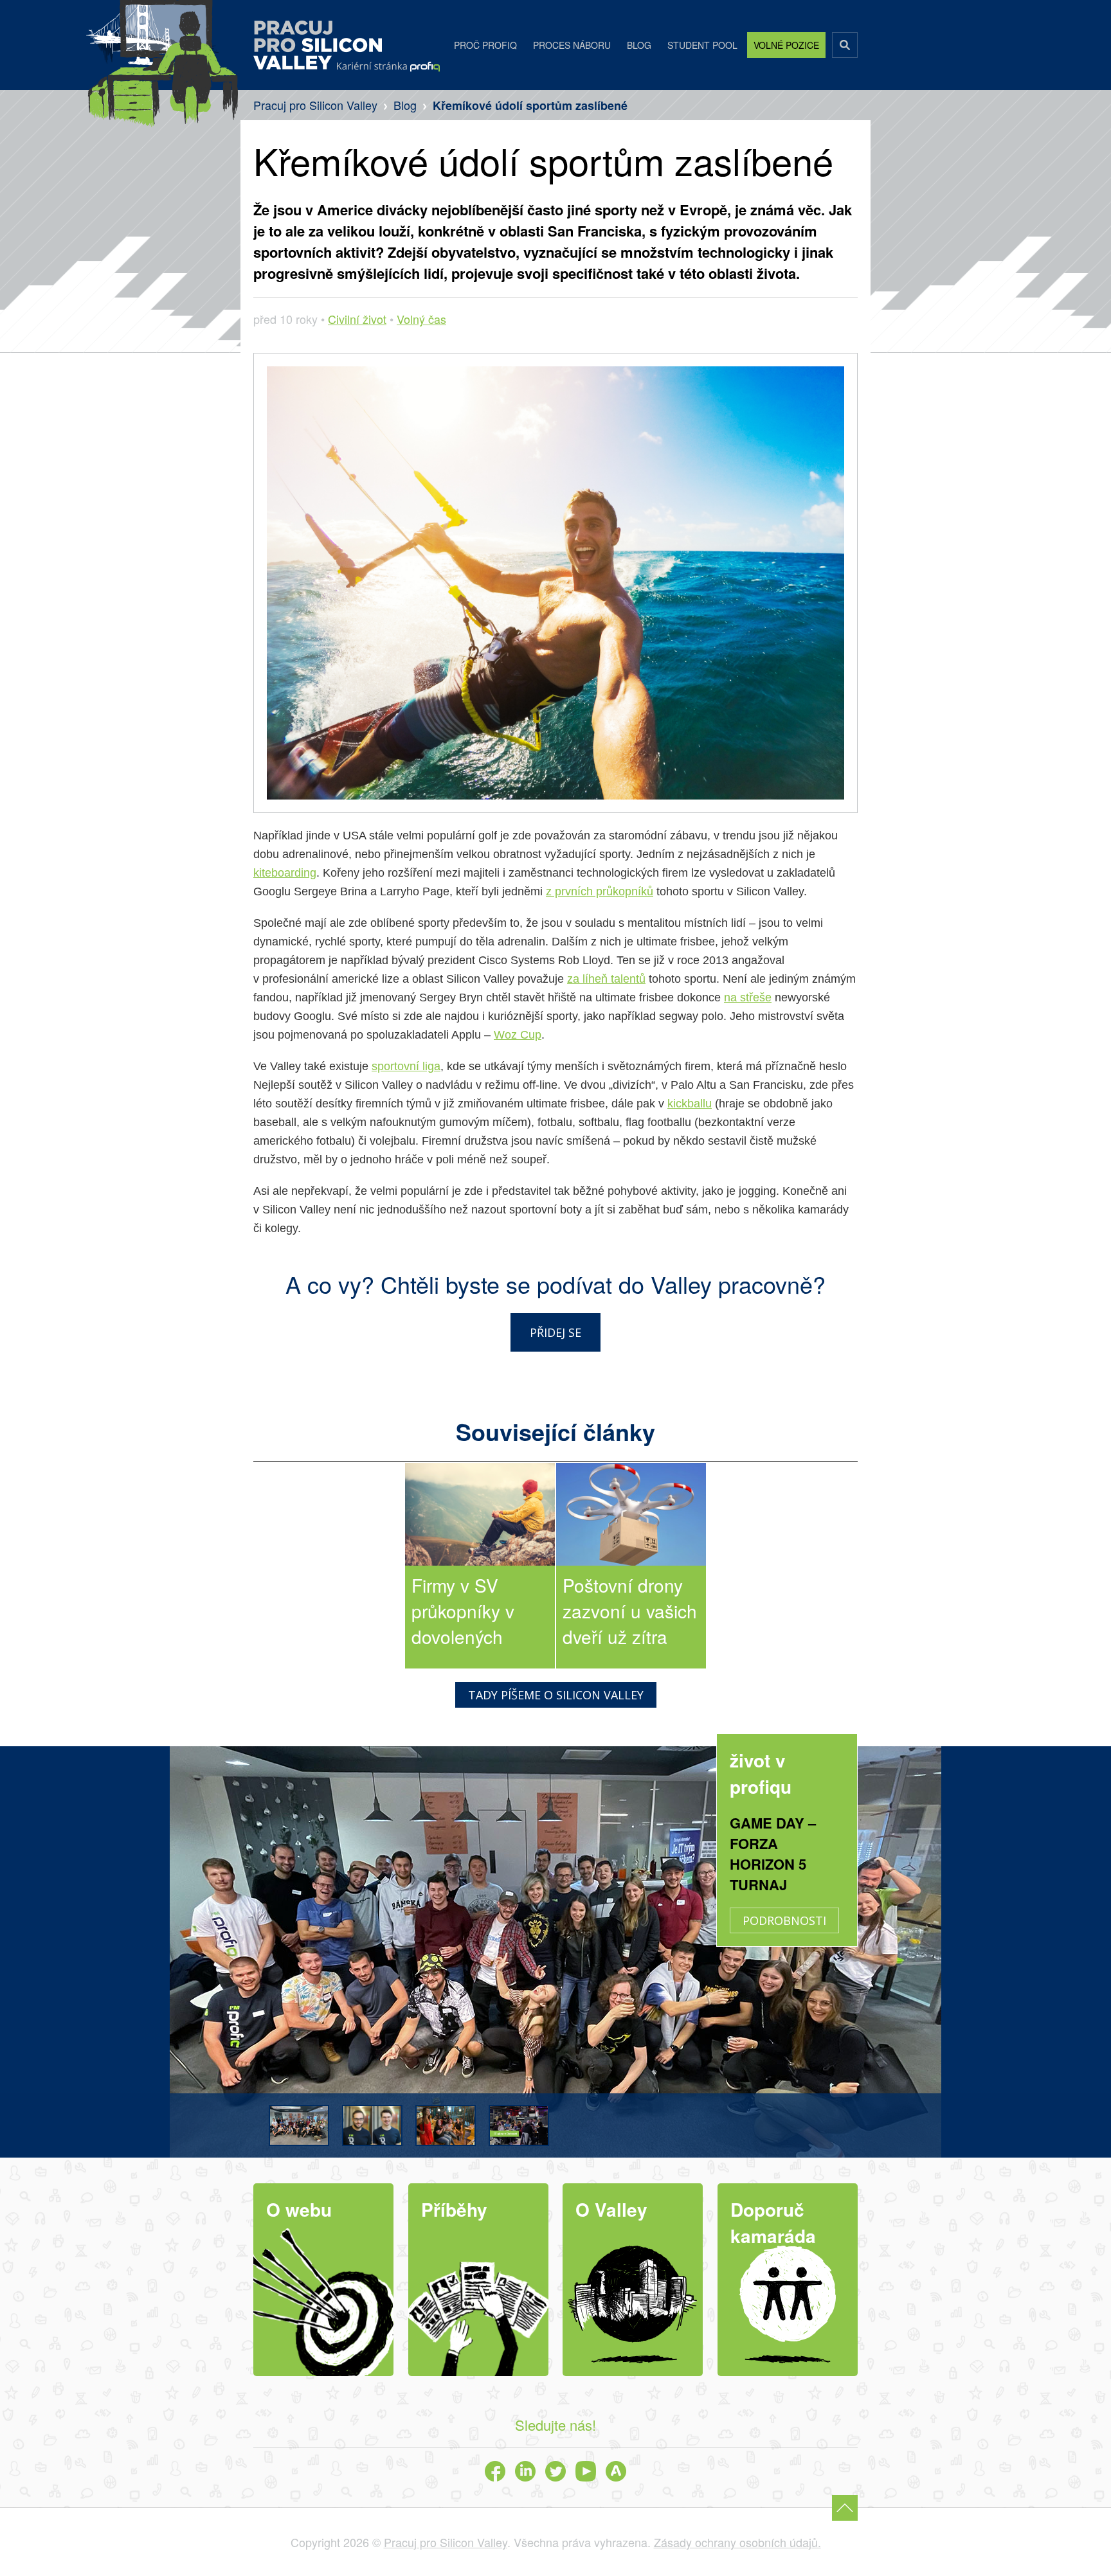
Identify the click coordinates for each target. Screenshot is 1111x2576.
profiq (388, 67)
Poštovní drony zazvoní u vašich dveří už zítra (630, 1611)
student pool (702, 45)
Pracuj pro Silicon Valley (318, 45)
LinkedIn (525, 2471)
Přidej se (555, 1332)
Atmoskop (616, 2471)
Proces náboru (572, 45)
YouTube (586, 2471)
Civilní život (357, 319)
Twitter (555, 2471)
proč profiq (485, 45)
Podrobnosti (784, 1920)
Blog (639, 45)
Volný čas (421, 319)
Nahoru (845, 2508)
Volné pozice (786, 45)
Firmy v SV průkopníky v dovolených (463, 1611)
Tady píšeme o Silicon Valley (556, 1695)
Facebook (495, 2471)
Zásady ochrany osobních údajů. (737, 2542)
